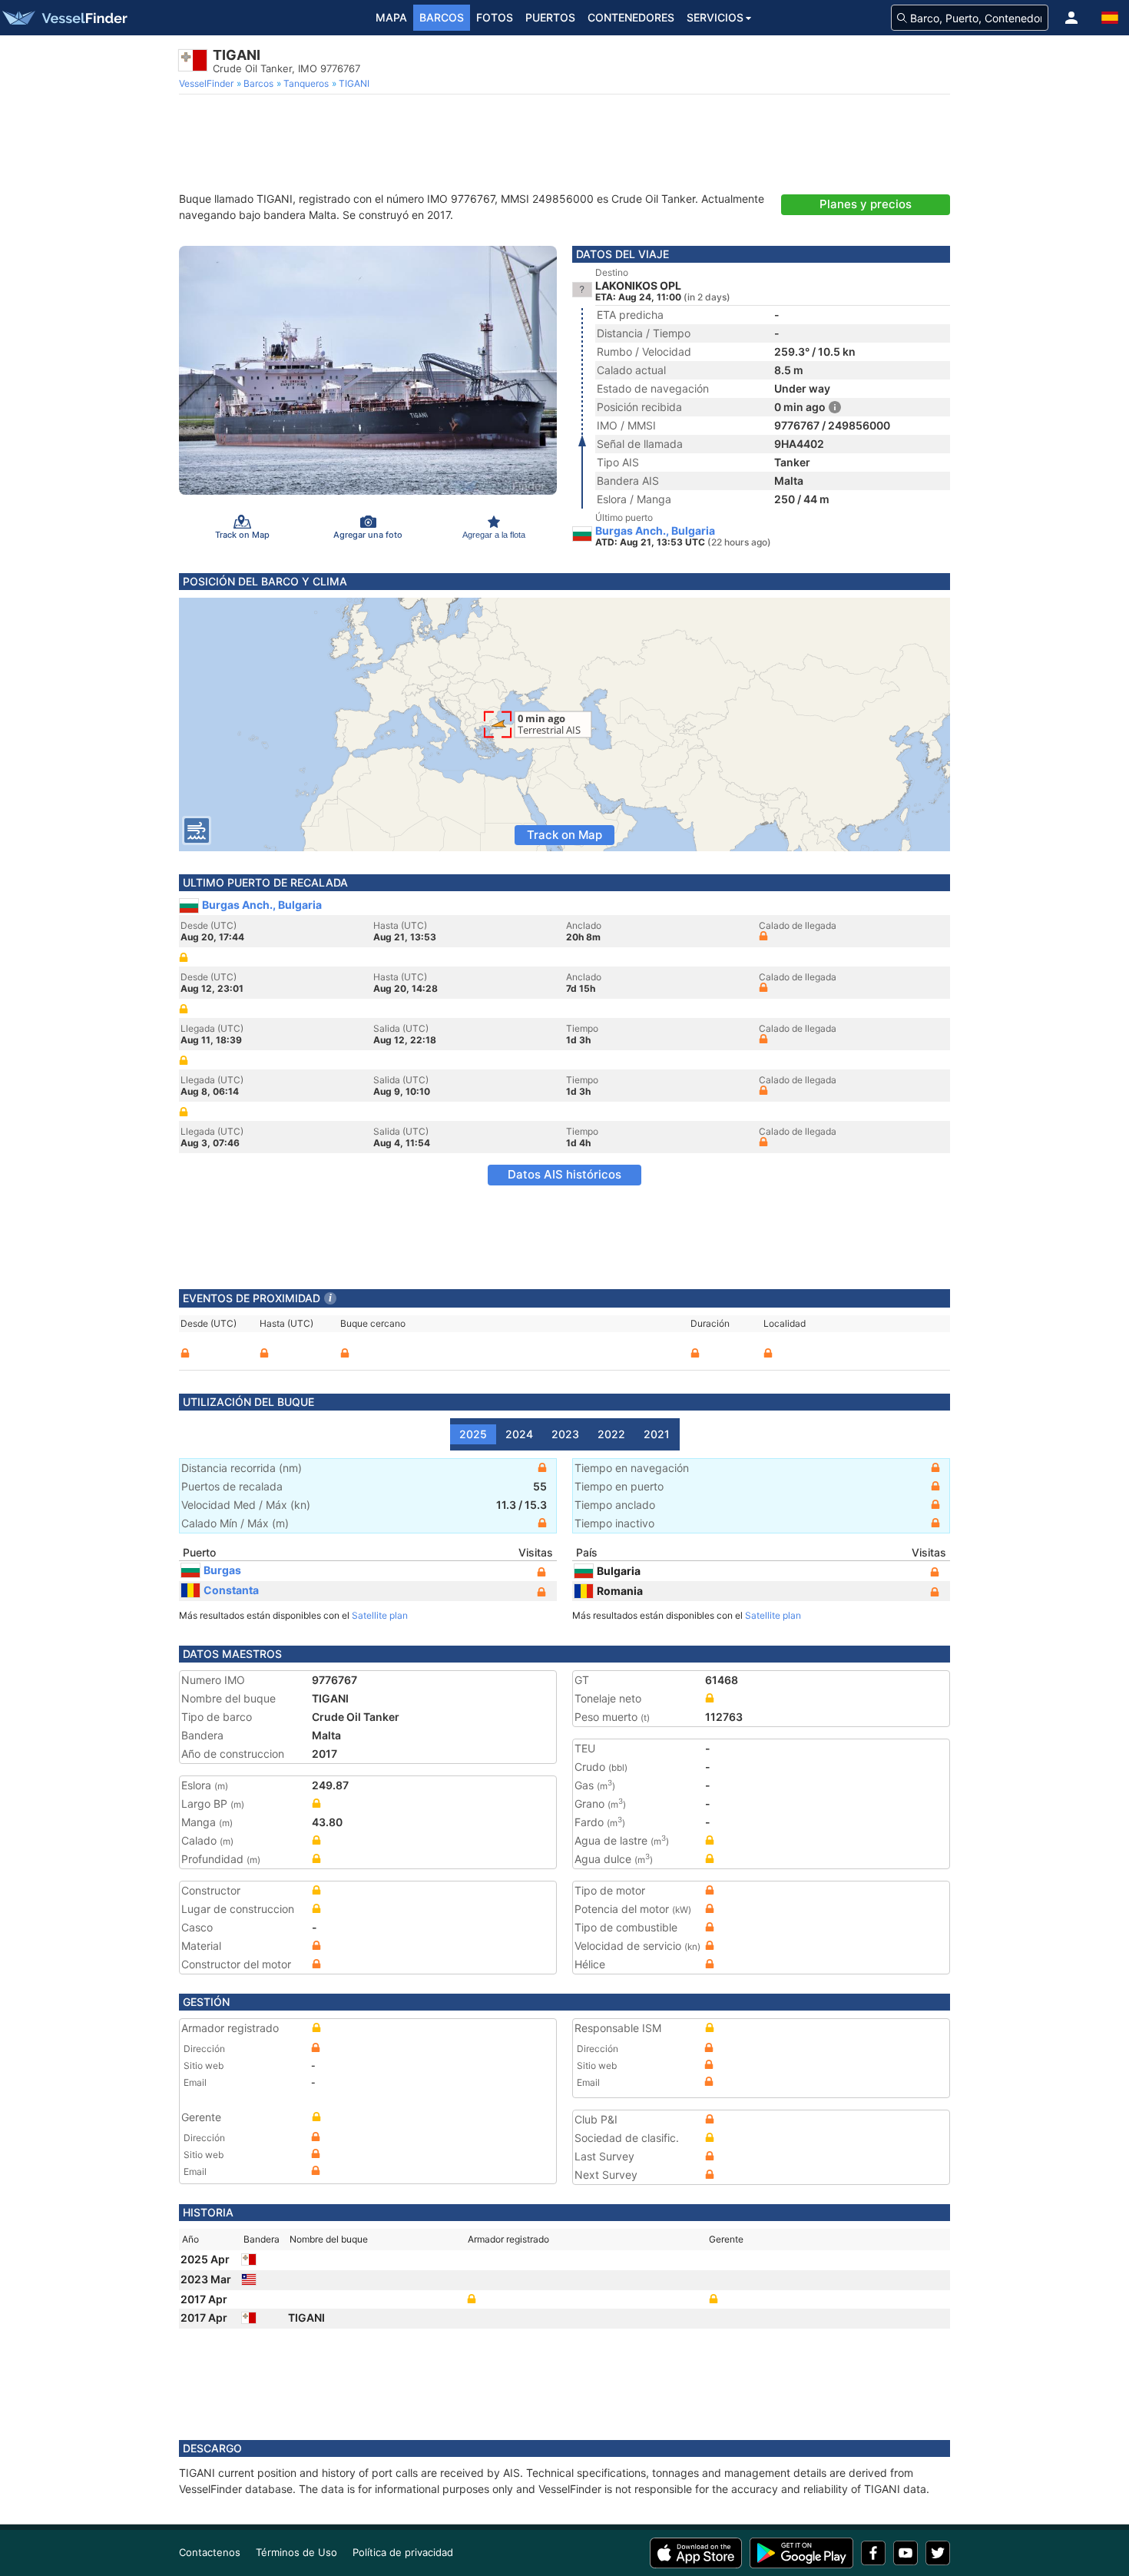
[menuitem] (208, 84)
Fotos (495, 17)
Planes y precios (866, 204)
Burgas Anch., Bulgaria (655, 531)
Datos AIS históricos (564, 1174)
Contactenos (210, 2552)
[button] (1071, 18)
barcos (442, 17)
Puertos (550, 17)
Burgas (222, 1570)
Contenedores (631, 17)
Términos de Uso (296, 2552)
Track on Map (564, 835)
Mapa (391, 17)
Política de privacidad (403, 2552)
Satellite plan (380, 1615)
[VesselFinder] (64, 18)
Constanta (231, 1590)
